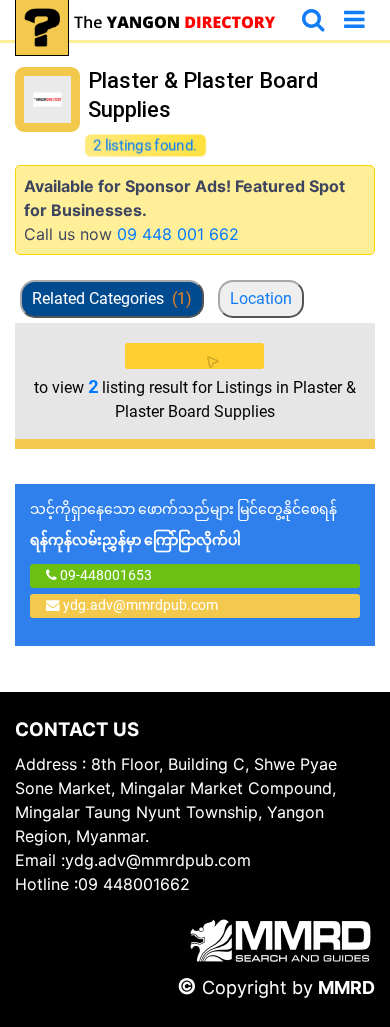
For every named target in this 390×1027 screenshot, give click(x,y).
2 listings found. (145, 145)
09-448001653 (104, 575)
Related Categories (112, 298)
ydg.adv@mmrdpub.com (140, 605)
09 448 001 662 (178, 234)
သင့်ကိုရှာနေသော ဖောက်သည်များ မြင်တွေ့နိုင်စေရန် (183, 524)
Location (261, 298)
